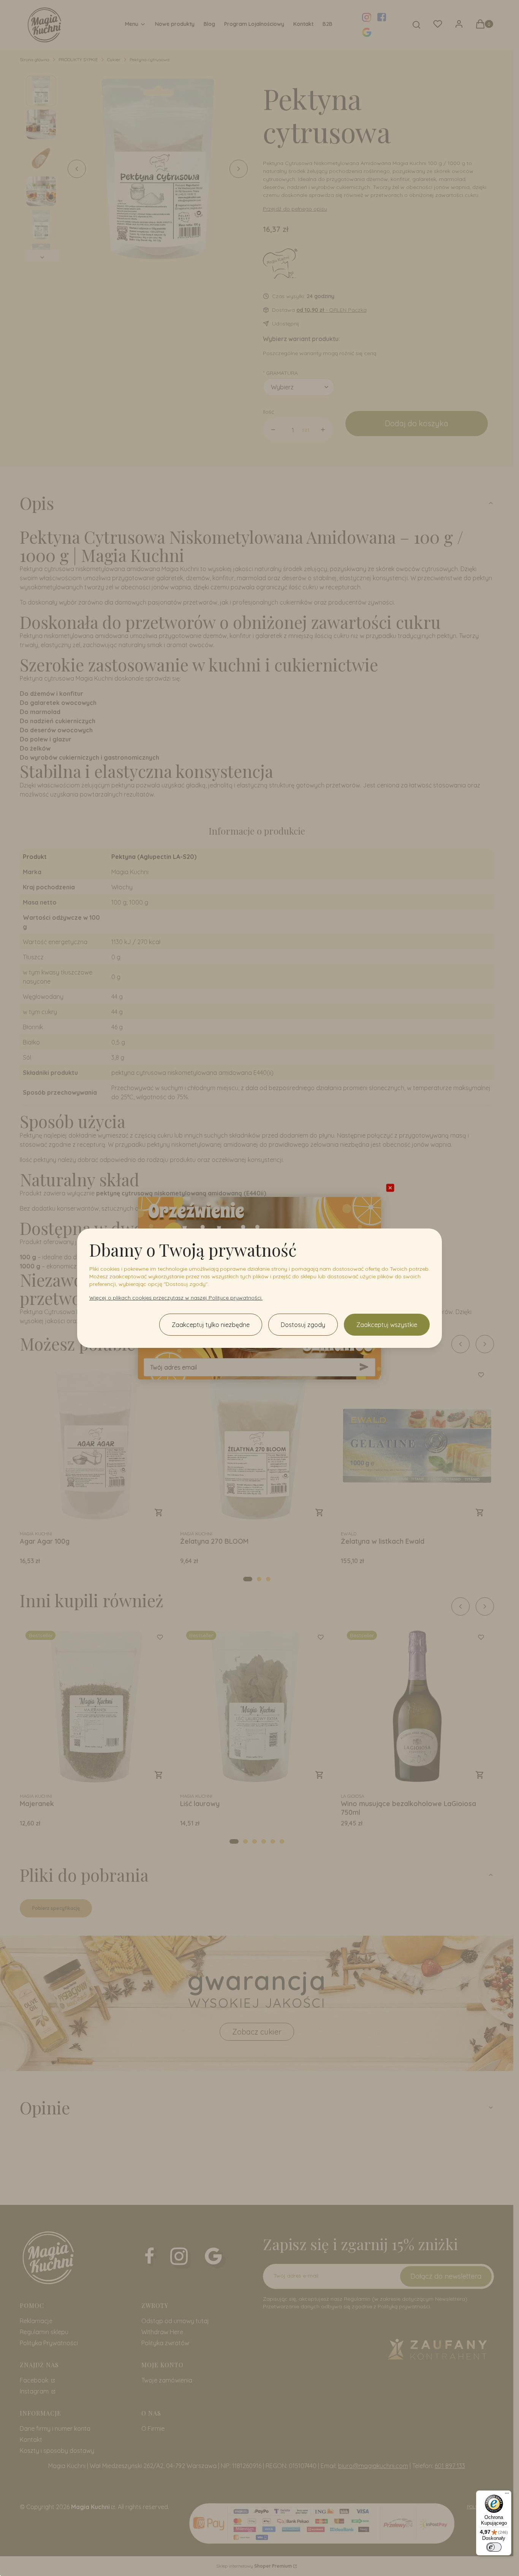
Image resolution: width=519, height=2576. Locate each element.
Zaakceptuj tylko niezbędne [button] (211, 1325)
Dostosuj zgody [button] (303, 1325)
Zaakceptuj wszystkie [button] (387, 1325)
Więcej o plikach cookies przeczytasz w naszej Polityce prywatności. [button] (176, 1298)
